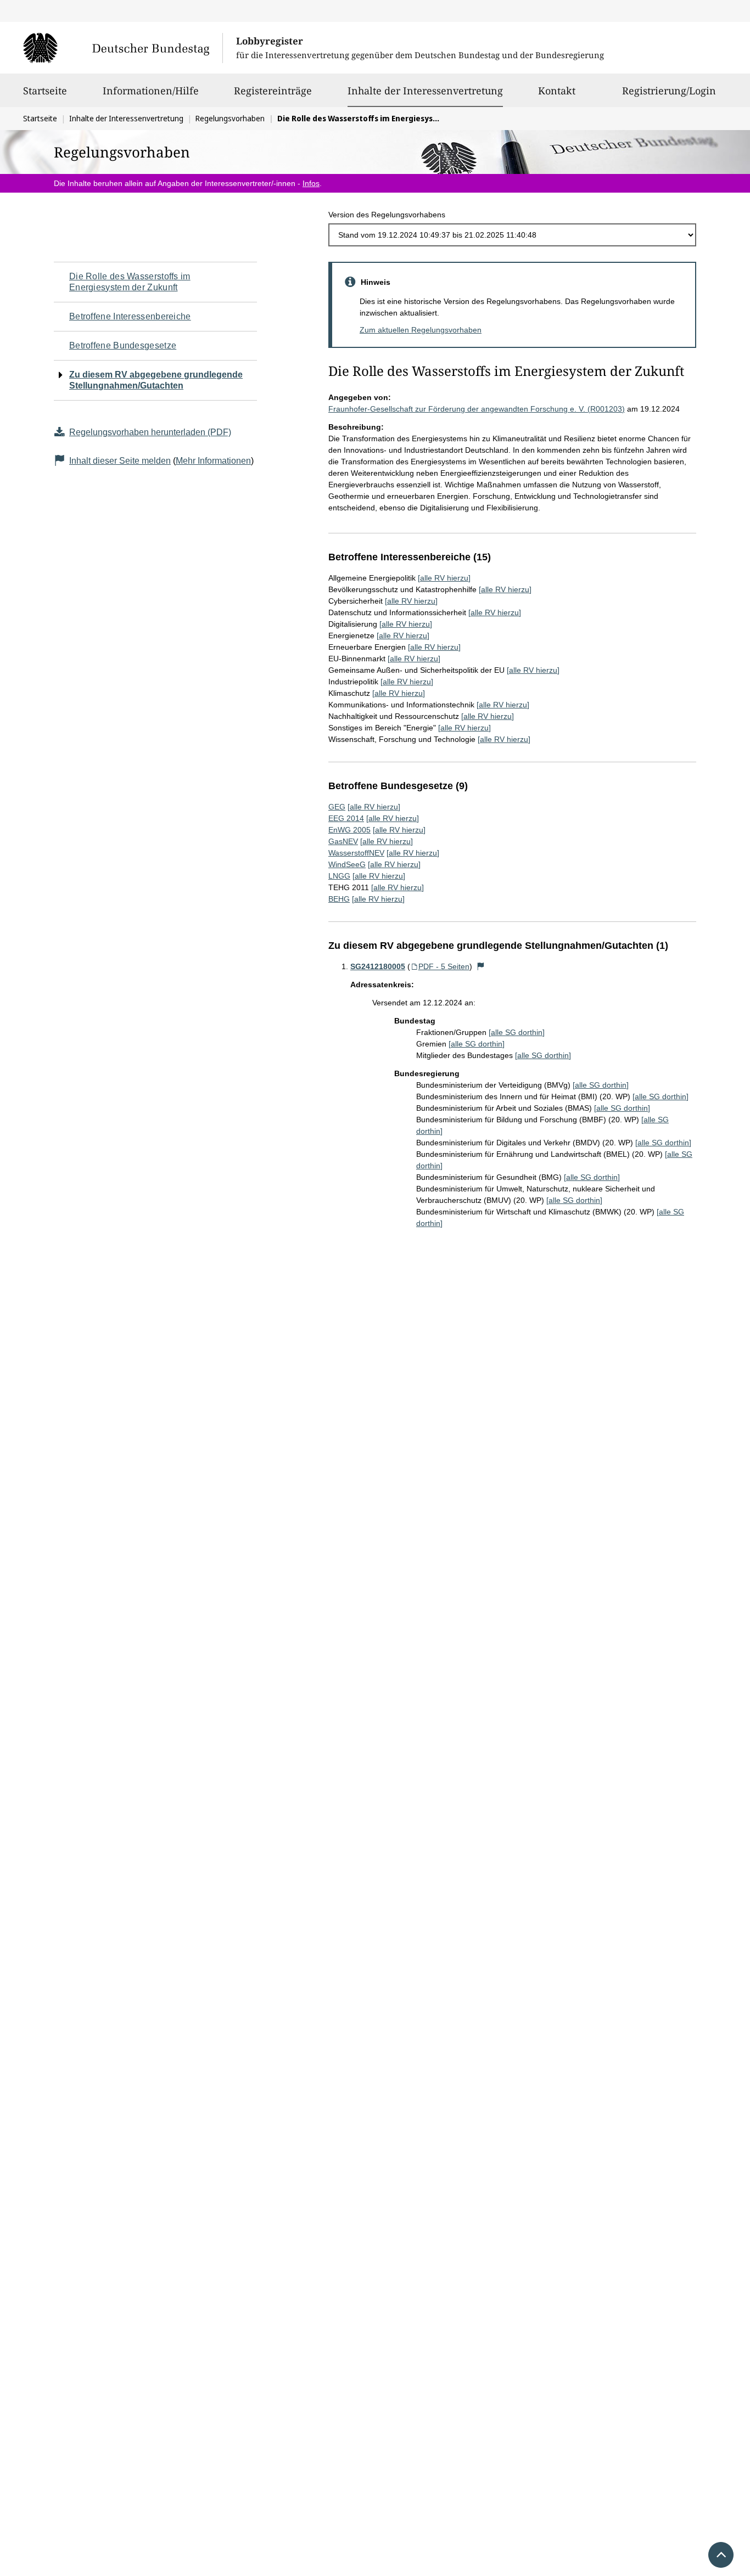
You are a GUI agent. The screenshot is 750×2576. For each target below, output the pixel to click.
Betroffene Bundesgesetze (123, 345)
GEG (337, 807)
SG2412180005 (378, 966)
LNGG (339, 876)
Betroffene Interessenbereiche (130, 316)
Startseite (45, 91)
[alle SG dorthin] (517, 1032)
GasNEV (343, 841)
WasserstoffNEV (356, 853)
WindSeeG (347, 864)
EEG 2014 (346, 818)
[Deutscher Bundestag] (123, 48)
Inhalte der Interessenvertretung (425, 90)
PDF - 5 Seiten (444, 966)
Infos (311, 183)
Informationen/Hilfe (151, 91)
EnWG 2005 (349, 830)
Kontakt (557, 91)
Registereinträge (273, 91)
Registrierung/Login (669, 91)
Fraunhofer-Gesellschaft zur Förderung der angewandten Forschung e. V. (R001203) (477, 409)
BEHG (339, 899)
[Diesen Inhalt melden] (481, 966)
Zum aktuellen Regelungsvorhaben (421, 330)
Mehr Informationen (213, 461)
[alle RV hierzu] (444, 578)
